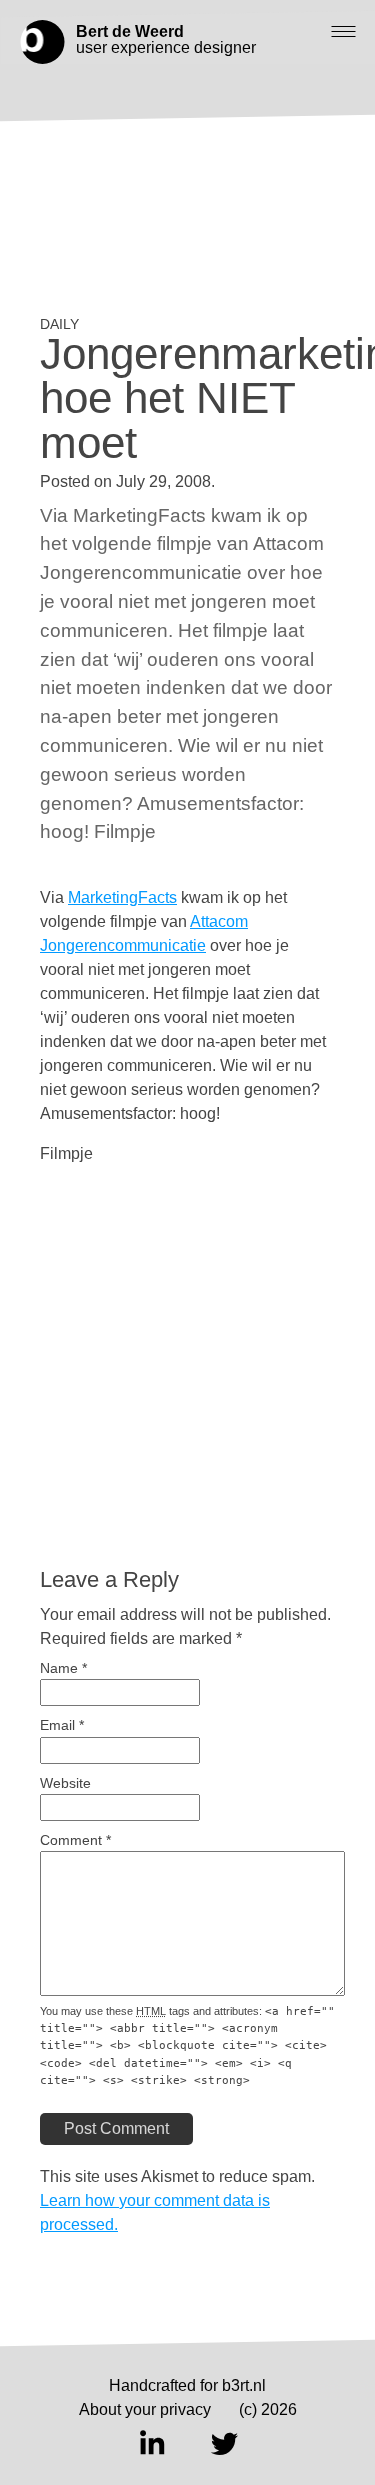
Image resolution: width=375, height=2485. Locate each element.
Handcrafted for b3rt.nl (187, 2385)
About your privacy (145, 2409)
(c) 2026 (268, 2409)
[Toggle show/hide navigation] (343, 32)
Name (63, 1668)
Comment (75, 1840)
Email (62, 1725)
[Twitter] (224, 2443)
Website (65, 1783)
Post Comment (116, 2128)
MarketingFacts (122, 897)
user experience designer (166, 40)
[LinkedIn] (152, 2443)
